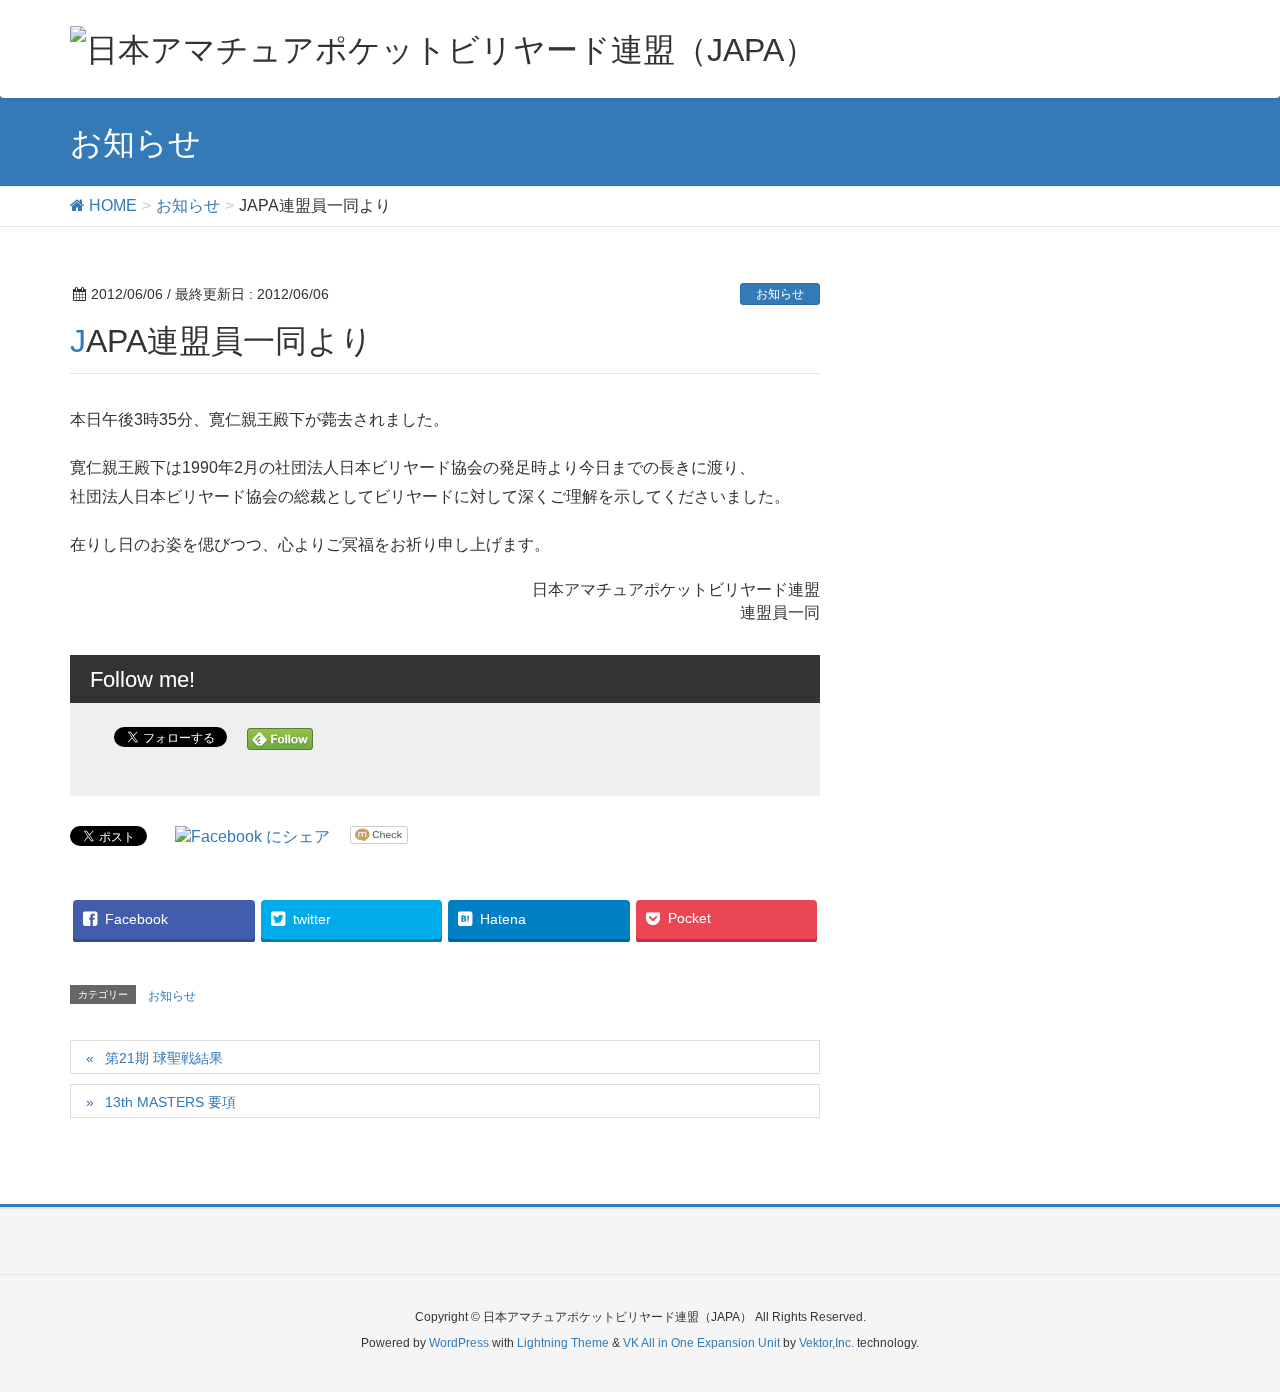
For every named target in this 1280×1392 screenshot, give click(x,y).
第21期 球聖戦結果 (164, 1058)
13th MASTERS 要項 (170, 1102)
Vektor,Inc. (826, 1343)
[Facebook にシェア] (252, 836)
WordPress (459, 1343)
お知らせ (780, 294)
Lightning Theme (563, 1343)
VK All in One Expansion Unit (701, 1343)
